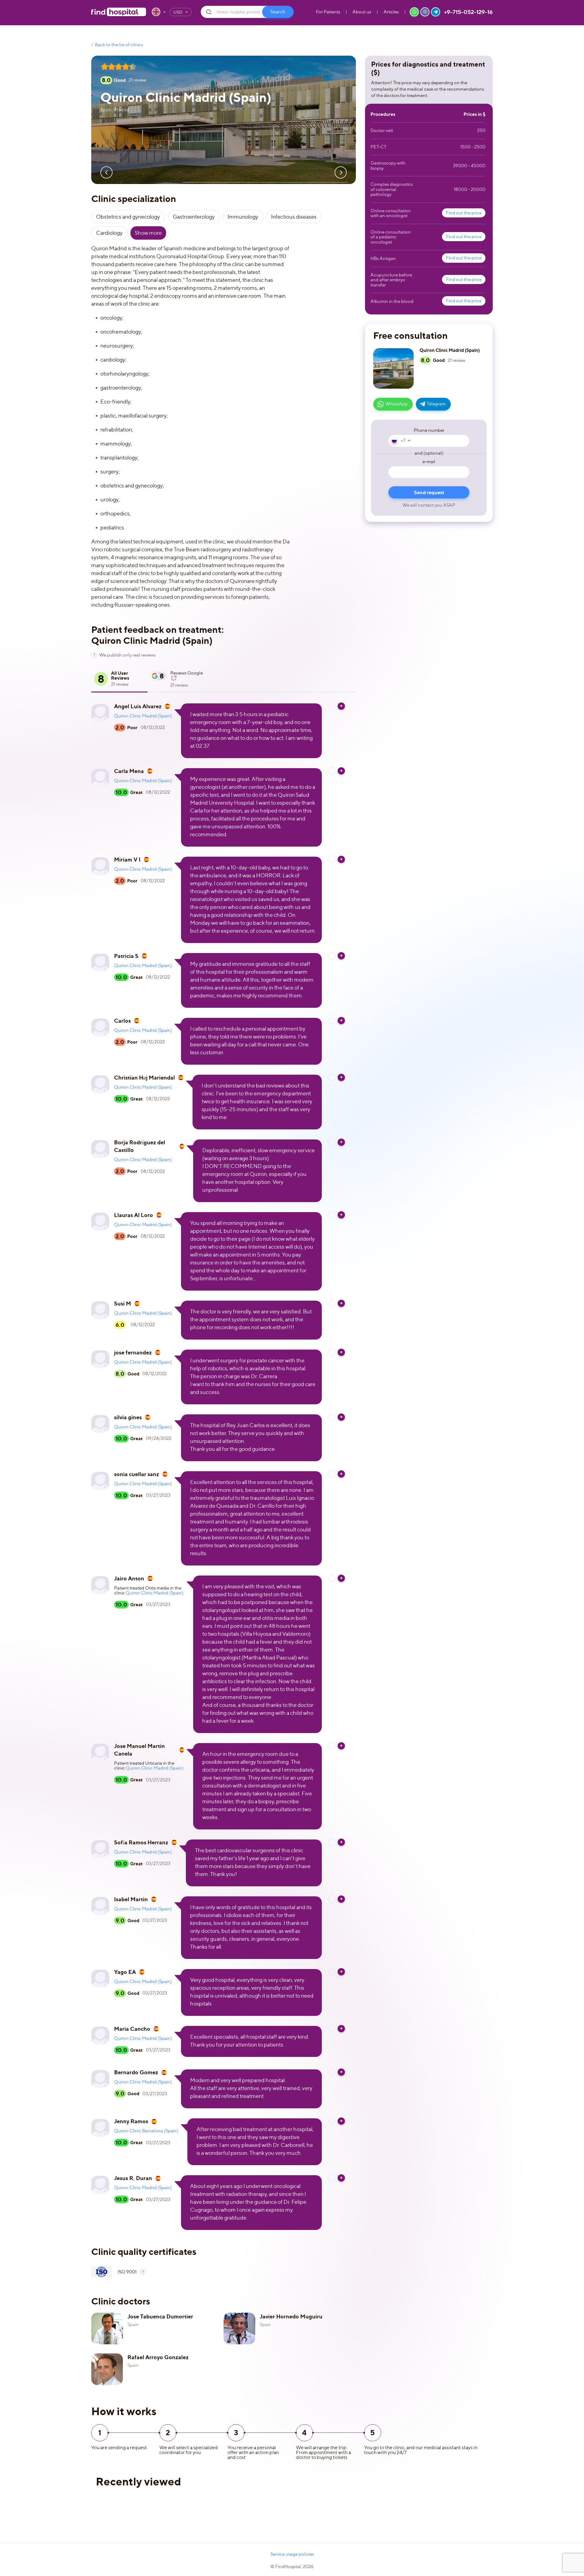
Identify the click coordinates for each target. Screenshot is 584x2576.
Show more (148, 233)
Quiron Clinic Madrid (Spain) (143, 716)
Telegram (436, 404)
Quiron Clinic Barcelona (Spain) (146, 2131)
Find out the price (464, 213)
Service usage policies (292, 2554)
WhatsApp (396, 404)
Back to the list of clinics (119, 45)
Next (341, 172)
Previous (106, 172)
